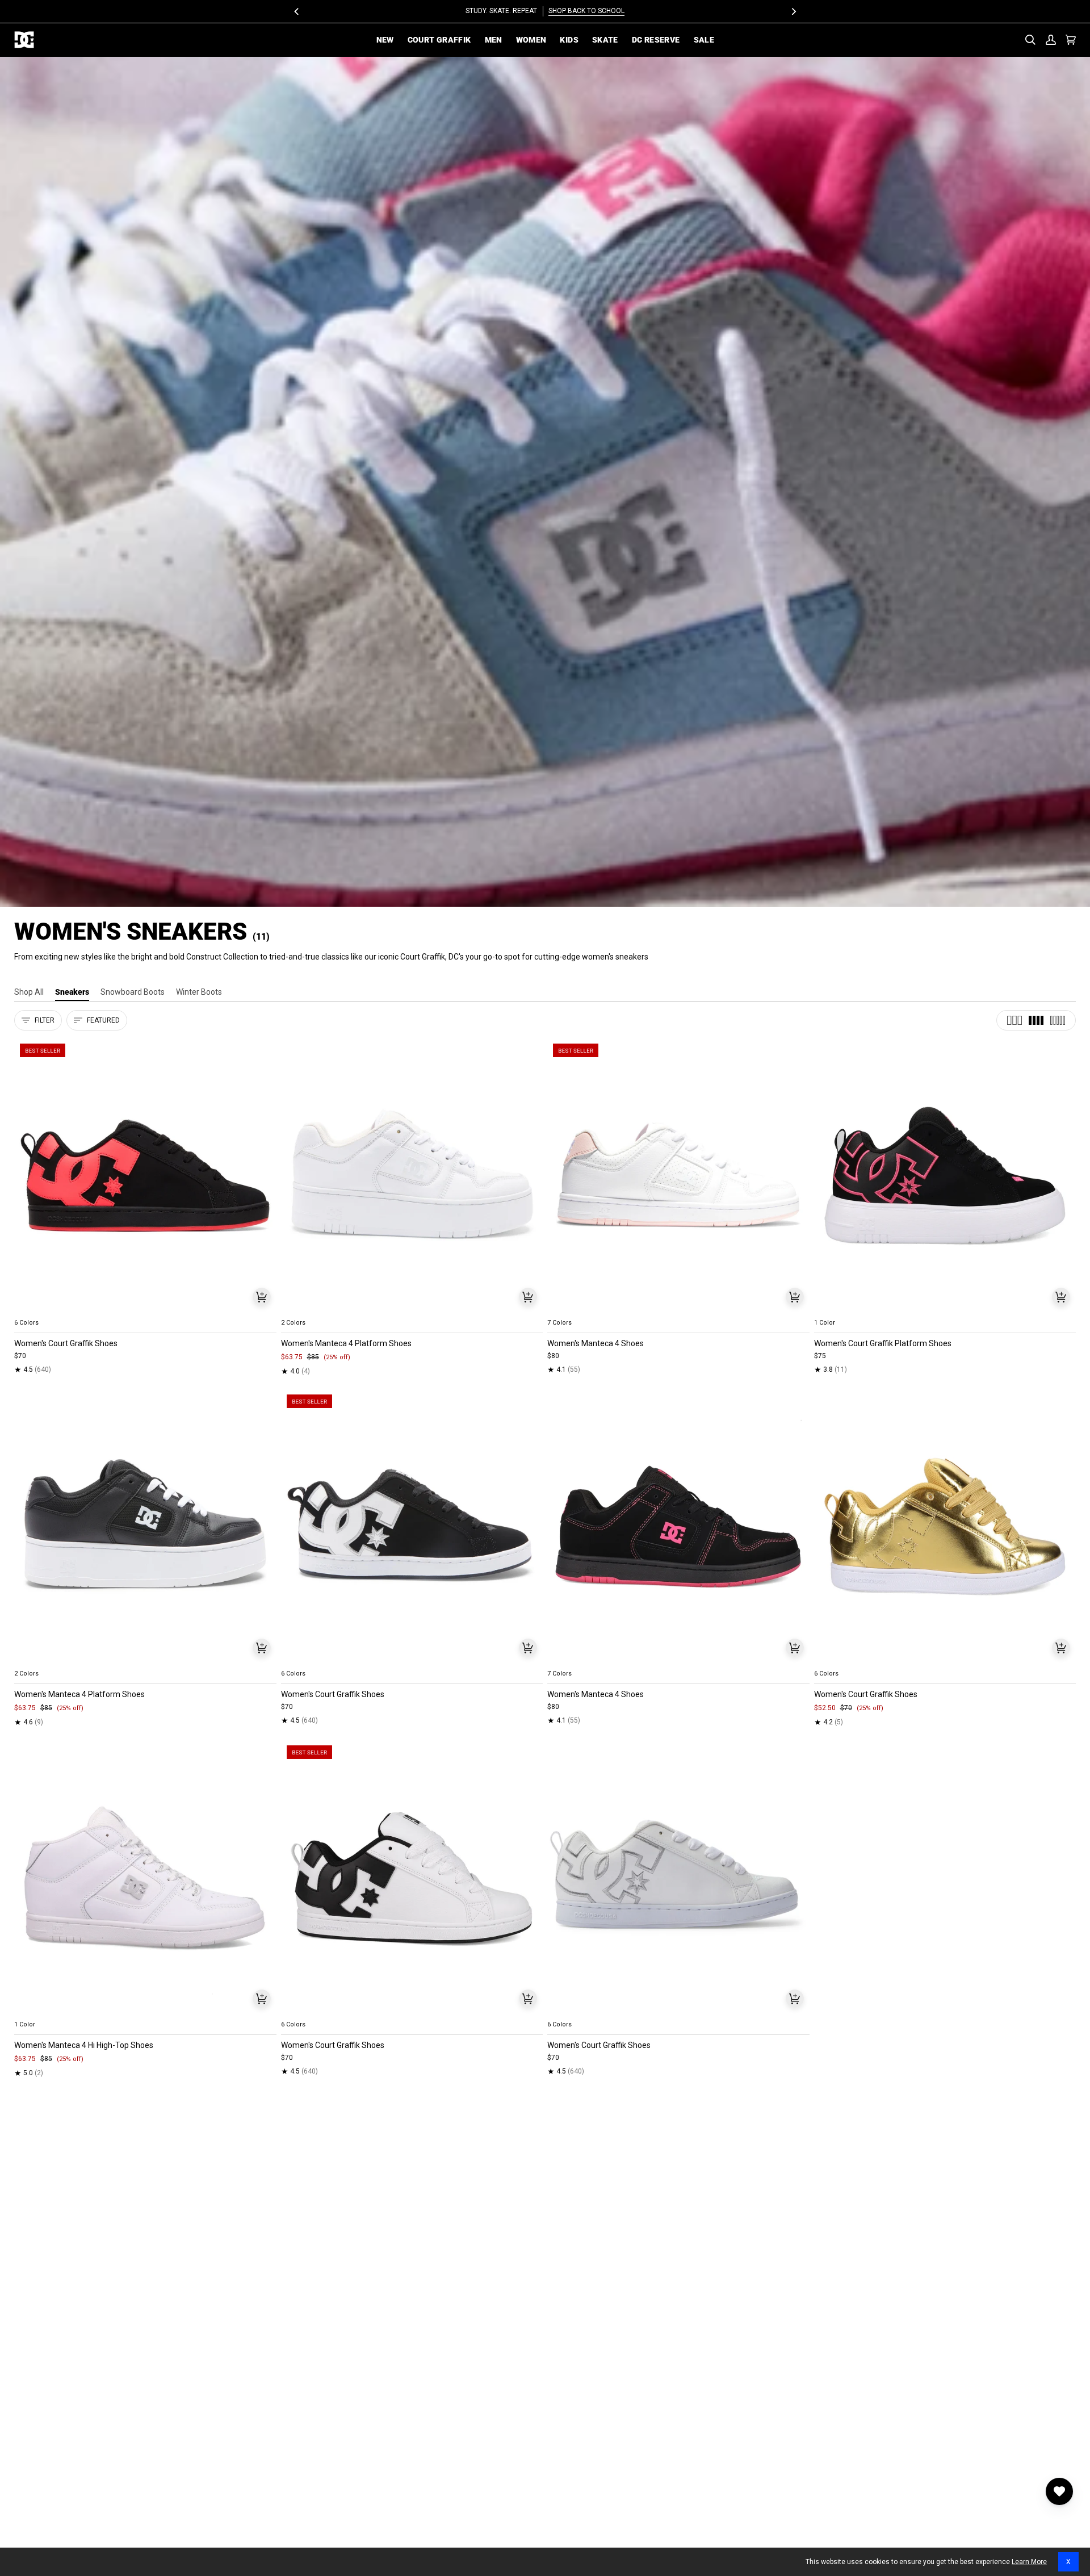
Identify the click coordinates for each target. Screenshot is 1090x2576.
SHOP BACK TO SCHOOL (586, 11)
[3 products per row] (1014, 1020)
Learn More (1029, 2562)
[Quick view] (262, 1297)
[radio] (30, 1309)
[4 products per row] (1036, 1020)
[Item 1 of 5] (145, 1176)
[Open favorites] (1059, 2491)
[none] (145, 1309)
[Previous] (297, 11)
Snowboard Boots (133, 992)
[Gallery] (145, 1176)
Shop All (29, 992)
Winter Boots (199, 992)
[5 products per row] (1058, 1020)
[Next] (793, 11)
